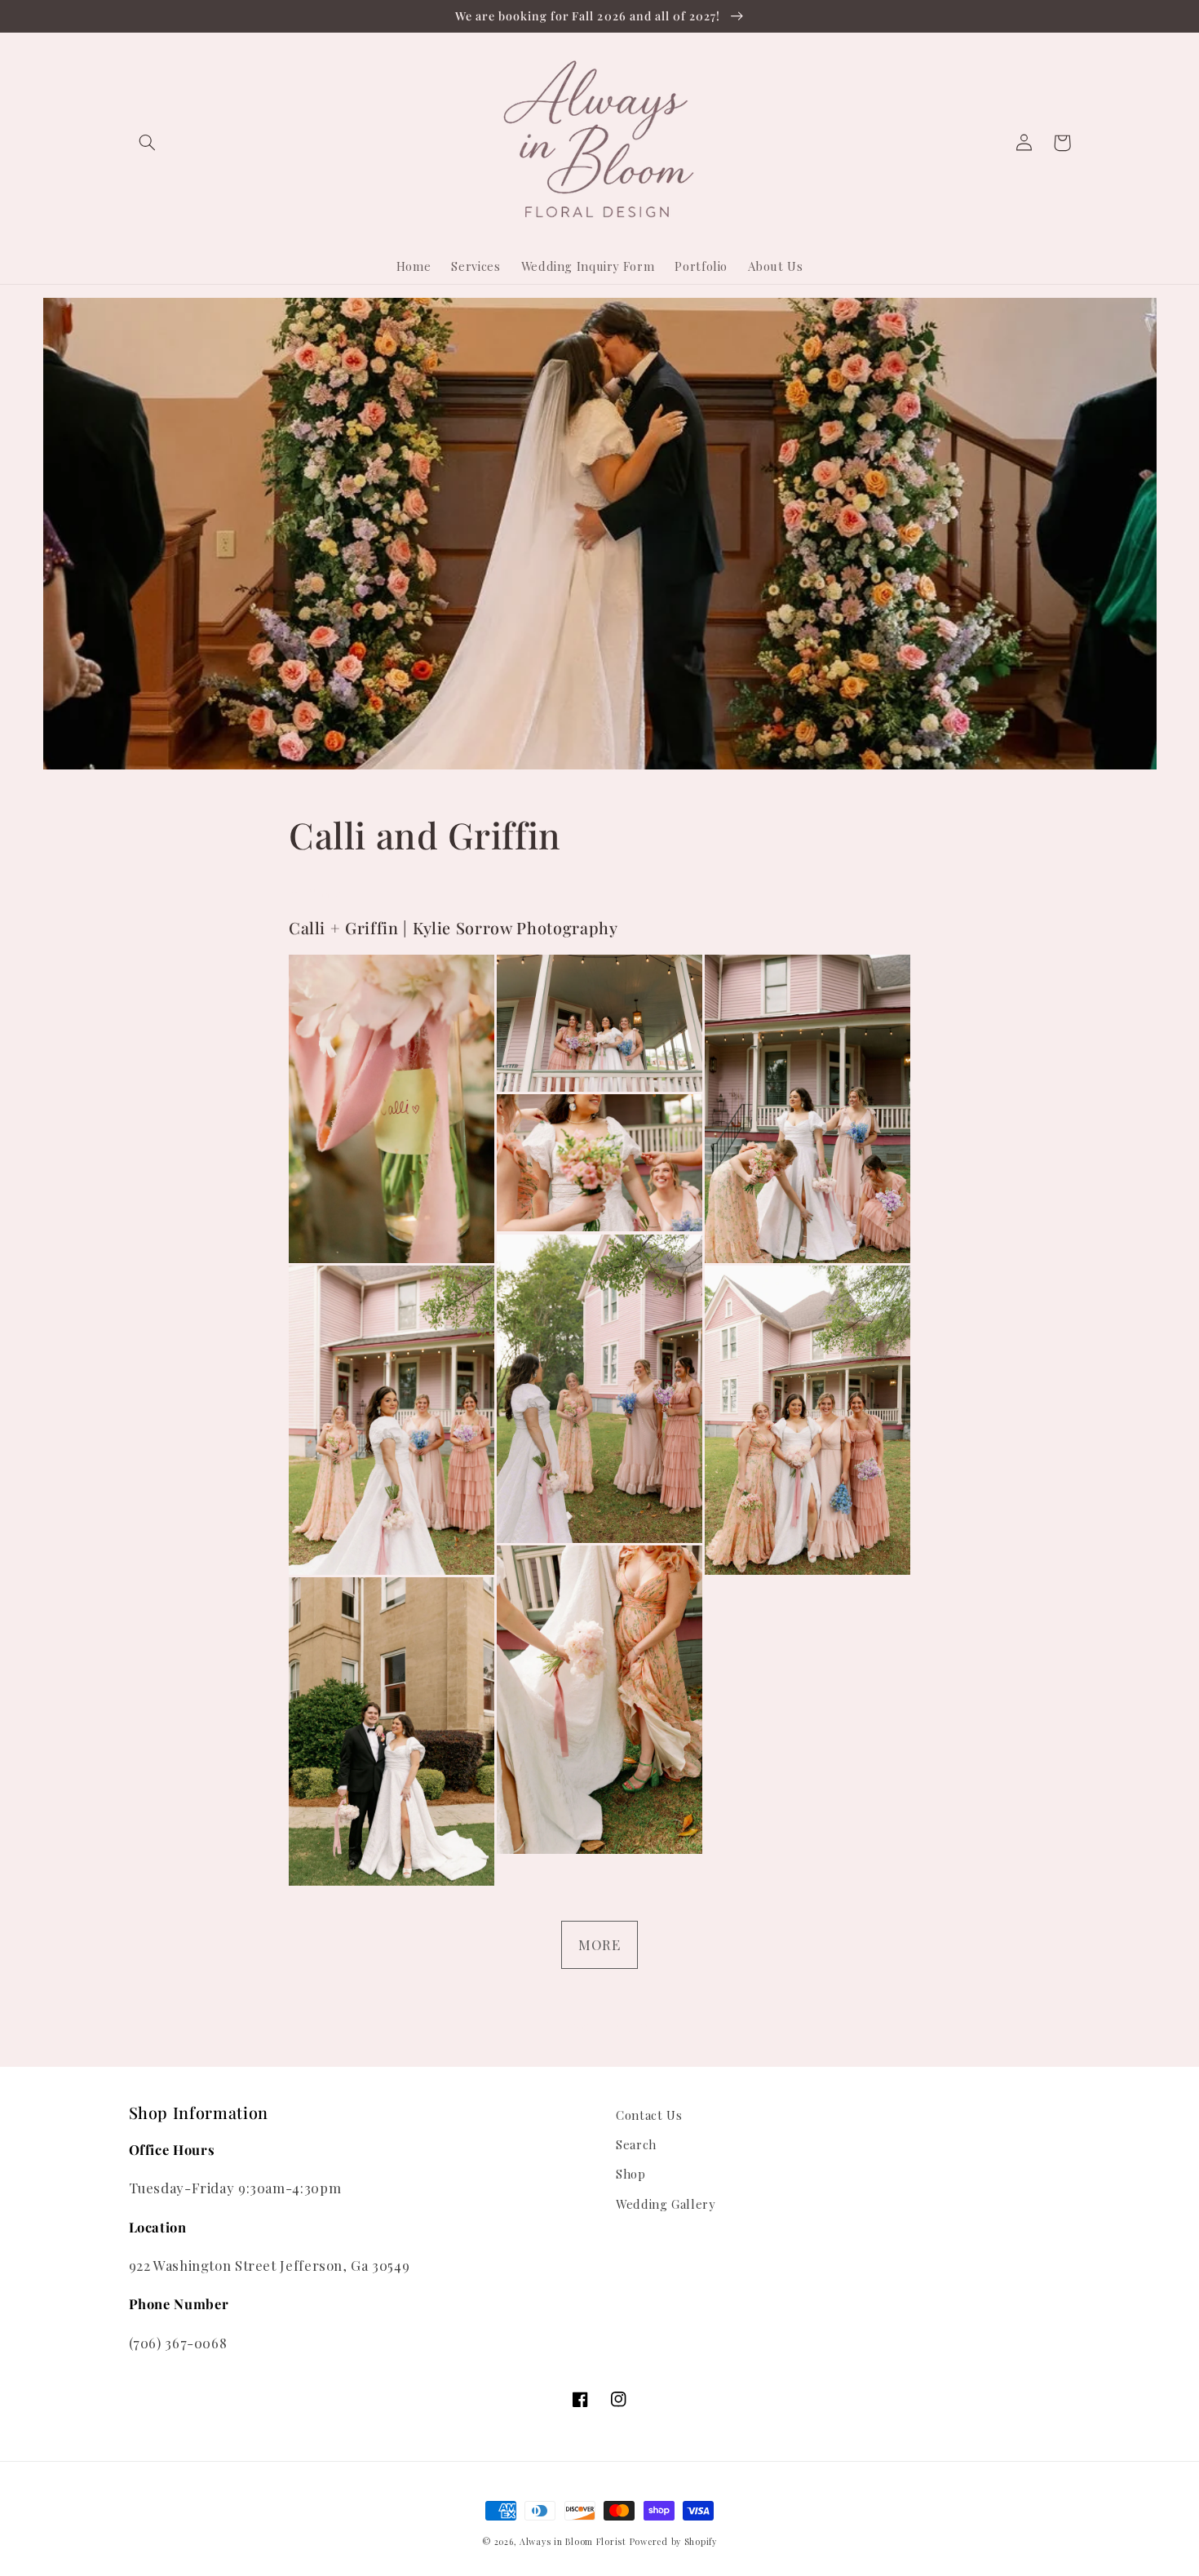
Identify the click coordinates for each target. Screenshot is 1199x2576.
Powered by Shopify (673, 2542)
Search (636, 2144)
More (599, 1944)
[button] (148, 143)
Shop (631, 2174)
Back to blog (611, 2026)
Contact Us (649, 2115)
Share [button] (325, 893)
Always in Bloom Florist (573, 2542)
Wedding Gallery (665, 2204)
